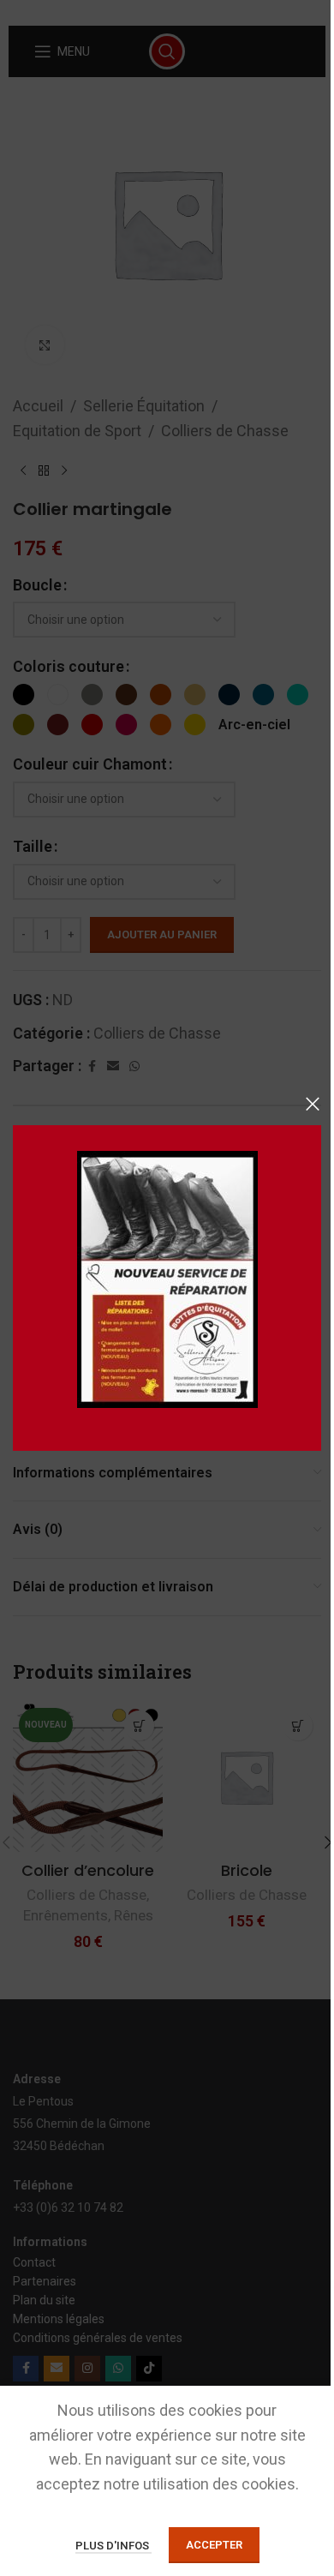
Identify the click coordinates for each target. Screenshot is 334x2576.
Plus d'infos (113, 2546)
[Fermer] (313, 1104)
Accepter (214, 2545)
